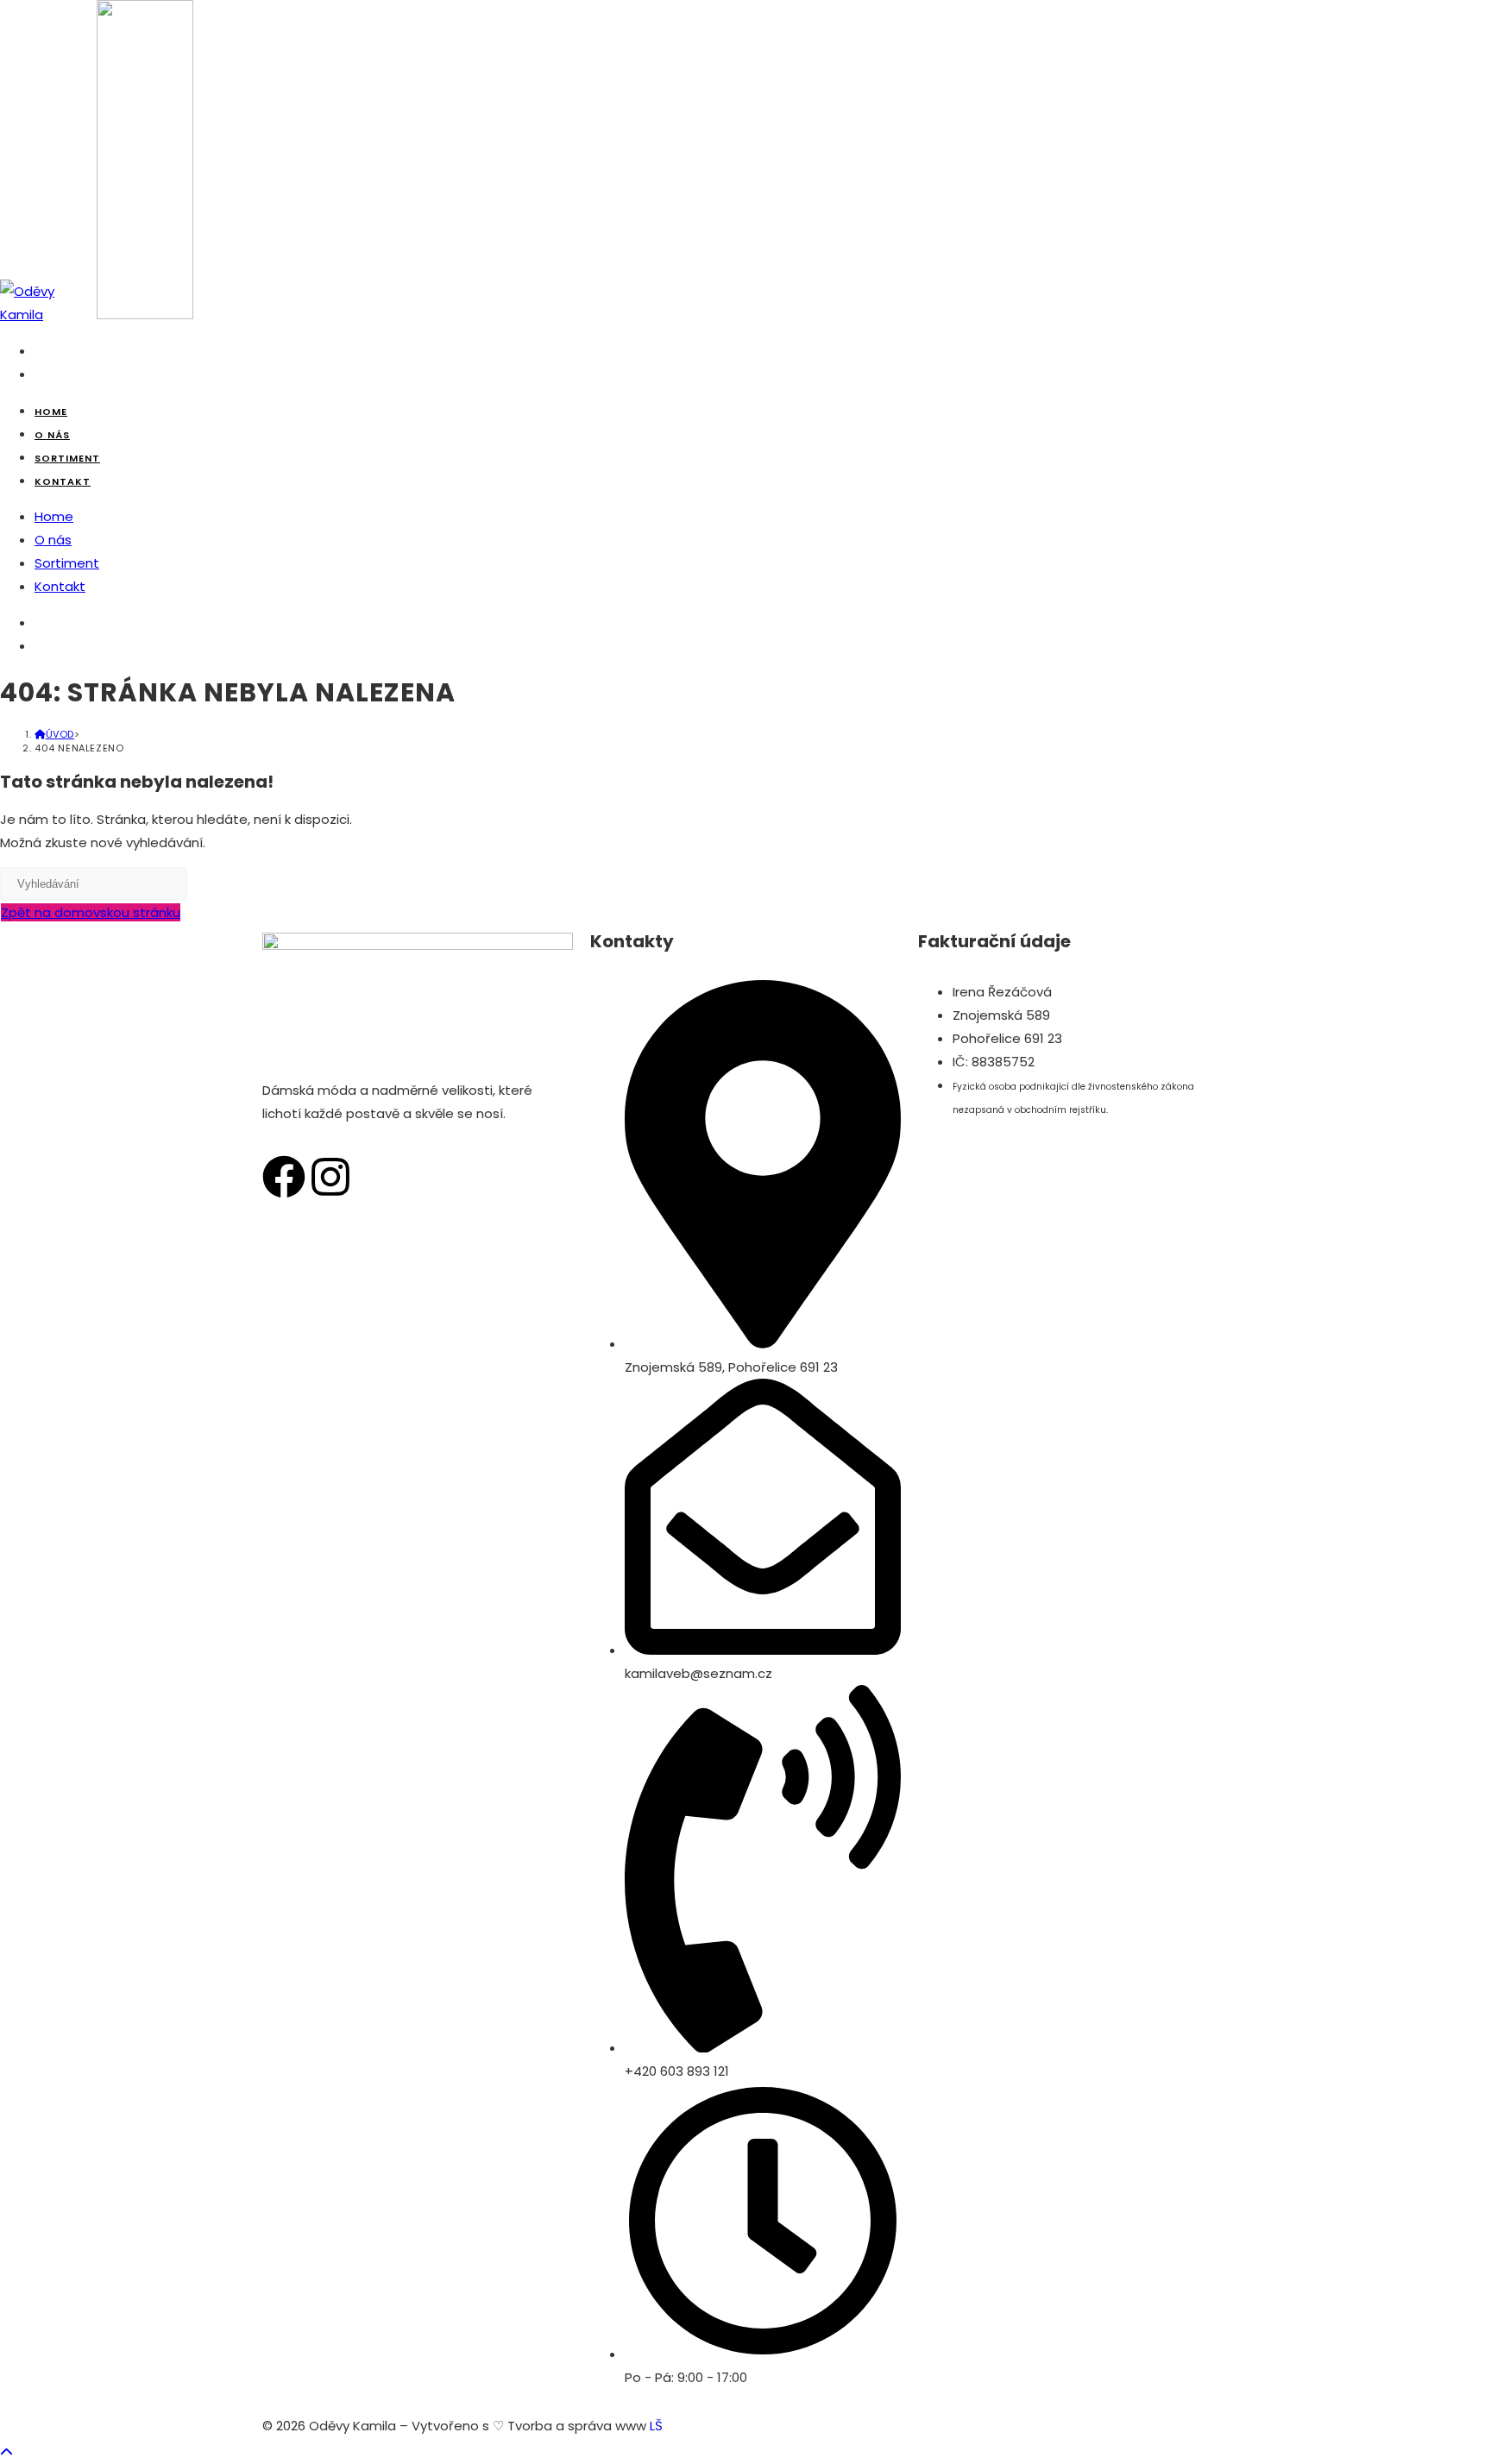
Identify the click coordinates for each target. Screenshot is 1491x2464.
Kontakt (60, 586)
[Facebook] (284, 1177)
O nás (53, 540)
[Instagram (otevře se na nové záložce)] (40, 374)
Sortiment (67, 563)
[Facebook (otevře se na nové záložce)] (40, 351)
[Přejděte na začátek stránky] (6, 2452)
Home (54, 516)
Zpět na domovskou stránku (91, 912)
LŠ (656, 2426)
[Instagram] (330, 1177)
